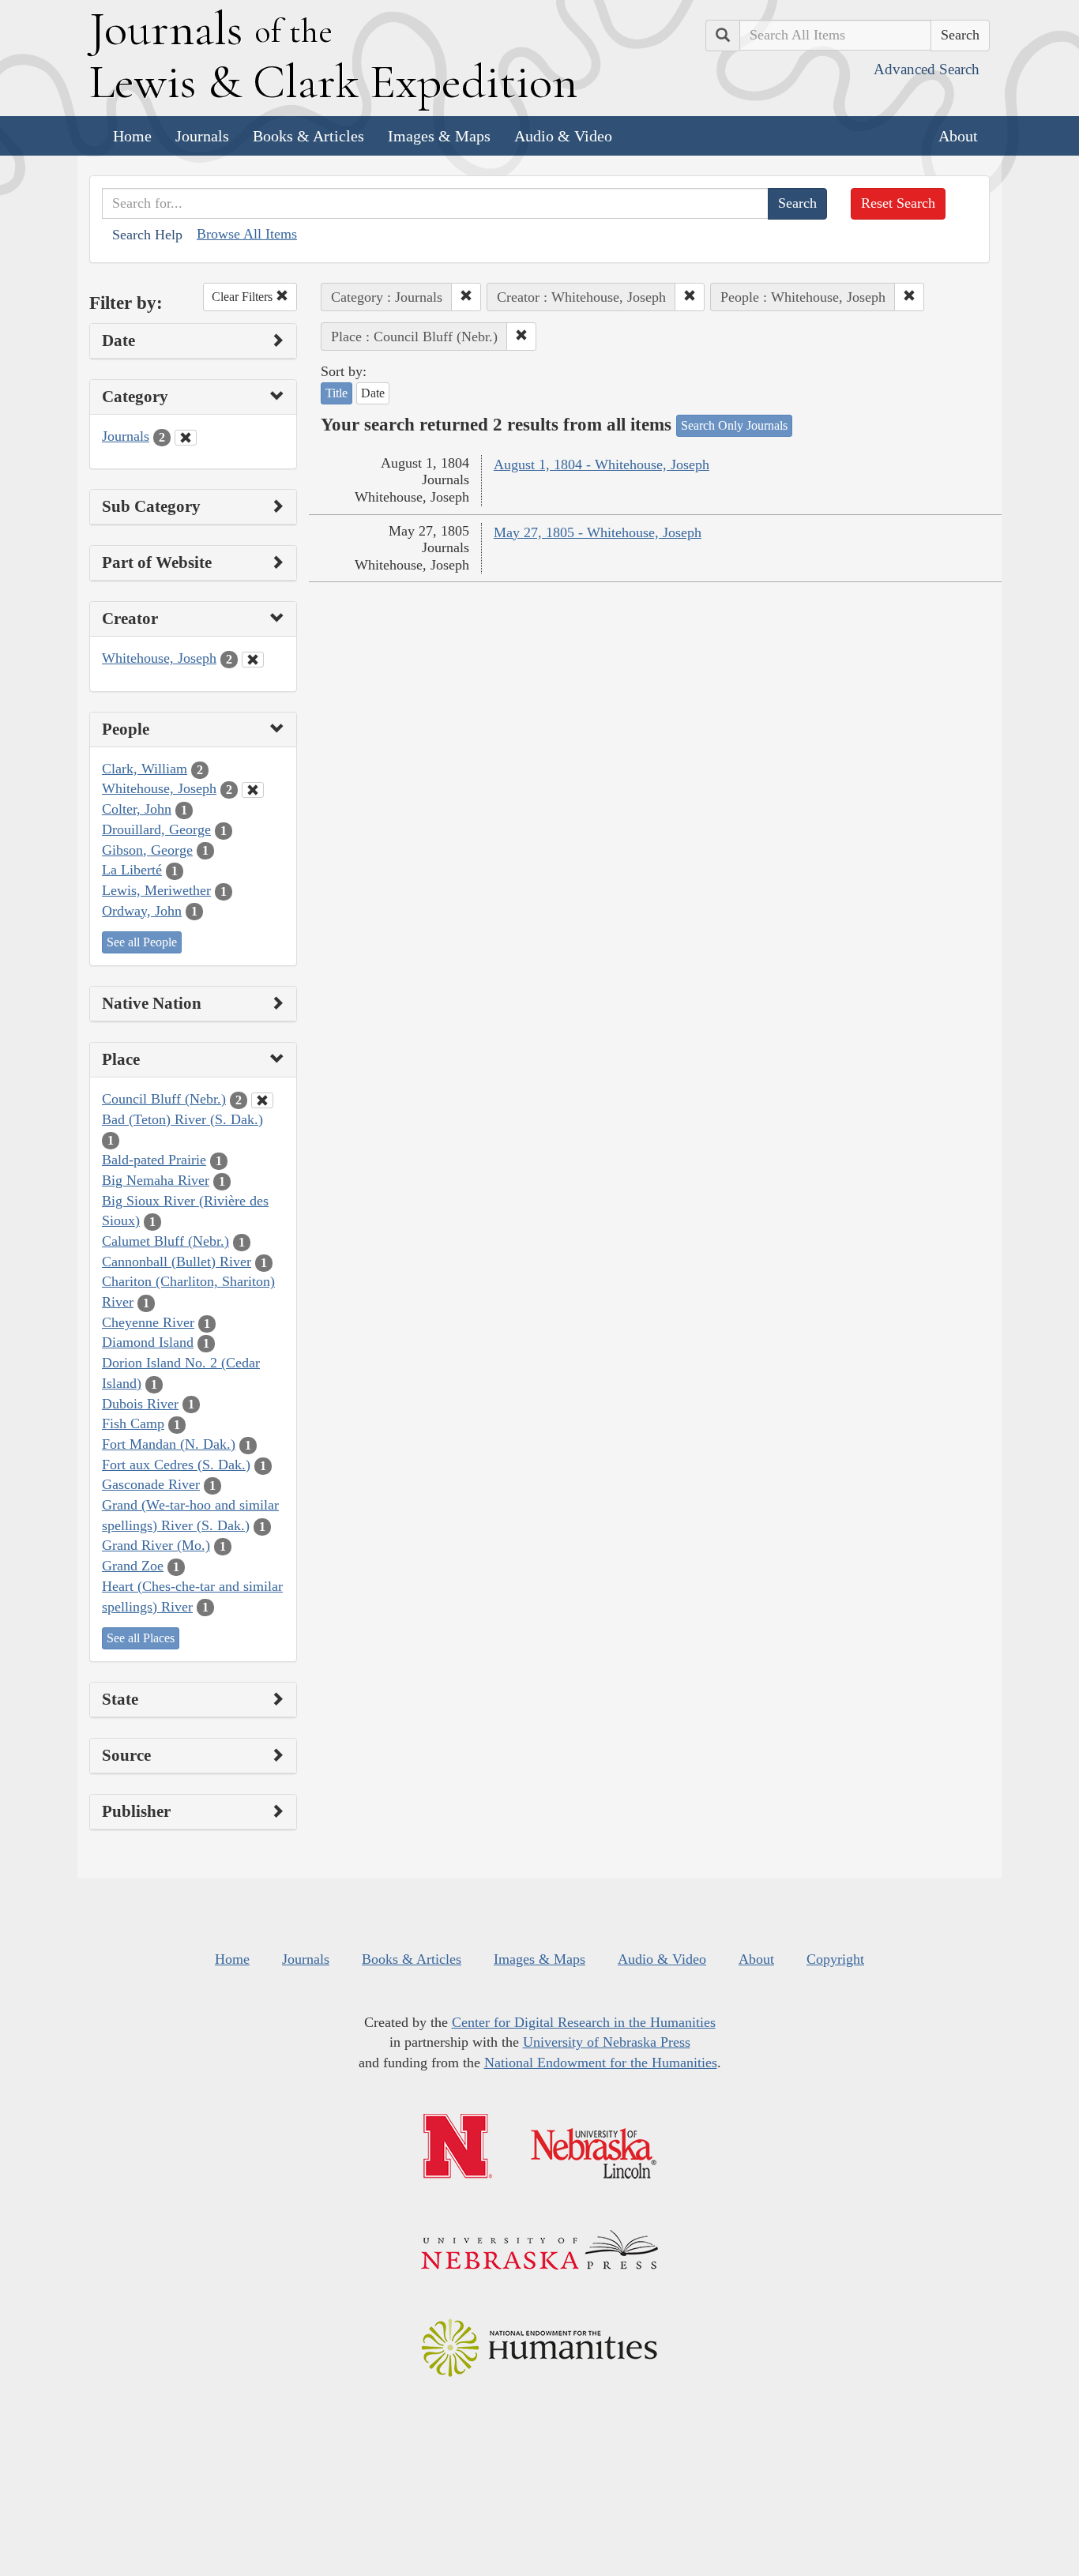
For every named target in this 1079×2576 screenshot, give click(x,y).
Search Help (147, 235)
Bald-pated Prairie (154, 1160)
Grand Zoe (133, 1566)
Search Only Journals (734, 425)
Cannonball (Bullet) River (177, 1262)
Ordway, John (142, 911)
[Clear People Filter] (253, 790)
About (958, 136)
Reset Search (898, 203)
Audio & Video (563, 136)
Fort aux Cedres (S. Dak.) (176, 1465)
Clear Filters (244, 297)
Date (373, 393)
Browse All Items (247, 234)
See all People (142, 942)
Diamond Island (148, 1342)
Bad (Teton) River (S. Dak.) (182, 1119)
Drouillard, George (156, 829)
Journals (202, 136)
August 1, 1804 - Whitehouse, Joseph (602, 464)
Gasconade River (151, 1484)
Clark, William (145, 769)
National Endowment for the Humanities (601, 2063)
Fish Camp (133, 1423)
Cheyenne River (148, 1322)
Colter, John (137, 809)
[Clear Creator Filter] (253, 660)
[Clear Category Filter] (186, 438)
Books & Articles (308, 136)
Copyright (835, 1959)
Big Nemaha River (156, 1180)
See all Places (141, 1638)
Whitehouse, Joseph (159, 658)
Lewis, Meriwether (156, 890)
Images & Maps (439, 136)
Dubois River (140, 1404)
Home (132, 136)
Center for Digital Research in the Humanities (584, 2022)
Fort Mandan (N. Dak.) (169, 1444)
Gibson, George (147, 850)
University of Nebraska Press (607, 2042)
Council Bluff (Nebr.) (164, 1099)
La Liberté (132, 870)
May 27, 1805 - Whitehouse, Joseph (598, 532)
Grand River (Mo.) (156, 1545)
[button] (466, 297)
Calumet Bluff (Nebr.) (165, 1241)
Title (336, 393)
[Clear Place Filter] (262, 1100)
